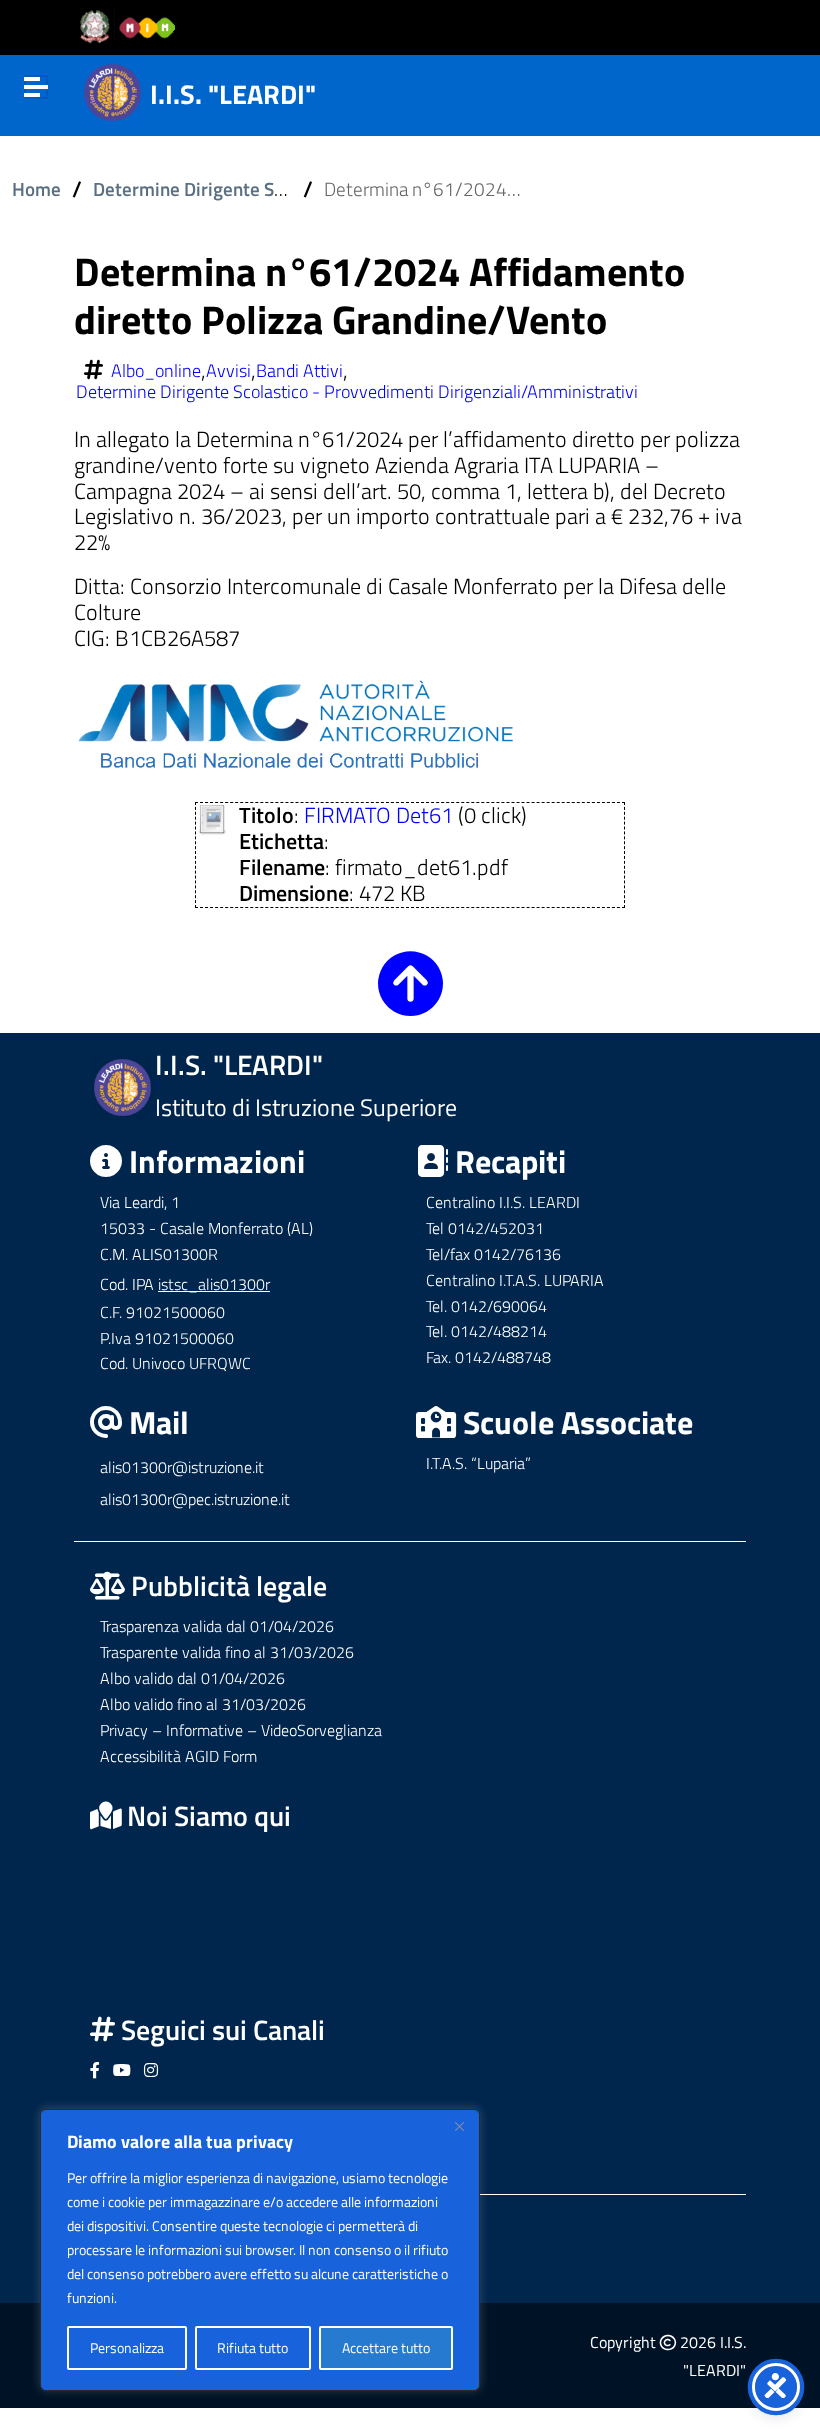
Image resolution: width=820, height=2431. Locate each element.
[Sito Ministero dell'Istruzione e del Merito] (134, 28)
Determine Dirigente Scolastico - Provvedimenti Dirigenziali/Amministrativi (357, 392)
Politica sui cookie (172, 2297)
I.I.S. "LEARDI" (233, 93)
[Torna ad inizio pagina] (410, 1000)
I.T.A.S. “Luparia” (478, 1463)
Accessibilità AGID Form (178, 1756)
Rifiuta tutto (252, 2347)
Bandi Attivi (299, 371)
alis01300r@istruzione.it (182, 1467)
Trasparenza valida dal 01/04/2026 (217, 1626)
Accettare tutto (386, 2347)
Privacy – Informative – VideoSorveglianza (241, 1730)
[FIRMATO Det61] (212, 817)
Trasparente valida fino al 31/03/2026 (227, 1652)
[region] (260, 2250)
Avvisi (228, 371)
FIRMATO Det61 (378, 815)
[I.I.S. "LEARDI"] (112, 90)
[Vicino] (459, 2126)
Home (36, 189)
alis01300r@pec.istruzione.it (195, 1499)
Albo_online (156, 371)
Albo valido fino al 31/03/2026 (203, 1704)
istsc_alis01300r (214, 1284)
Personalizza (127, 2347)
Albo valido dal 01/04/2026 (192, 1678)
